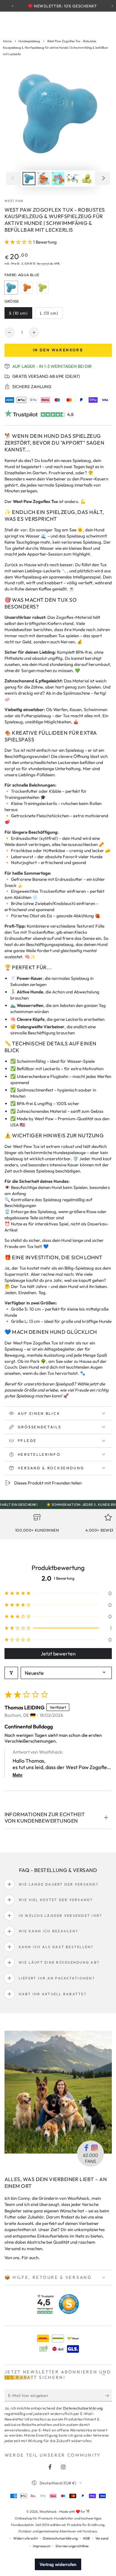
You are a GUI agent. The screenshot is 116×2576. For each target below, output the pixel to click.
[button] (19, 242)
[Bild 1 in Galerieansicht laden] (29, 179)
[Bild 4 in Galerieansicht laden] (72, 179)
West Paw (14, 201)
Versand (43, 263)
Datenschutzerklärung (83, 2408)
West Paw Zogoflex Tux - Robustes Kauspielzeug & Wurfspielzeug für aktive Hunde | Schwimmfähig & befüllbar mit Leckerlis (56, 48)
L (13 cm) (51, 315)
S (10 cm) (20, 315)
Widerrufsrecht (25, 2538)
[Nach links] (13, 179)
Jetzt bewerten (58, 1654)
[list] (58, 1525)
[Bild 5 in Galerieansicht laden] (87, 179)
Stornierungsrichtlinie (72, 2546)
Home (7, 41)
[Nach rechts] (104, 179)
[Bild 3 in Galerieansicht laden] (58, 179)
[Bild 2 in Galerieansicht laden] (43, 179)
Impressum (42, 2546)
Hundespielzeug (29, 41)
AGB (86, 2538)
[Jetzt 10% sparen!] (108, 2396)
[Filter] (11, 1673)
